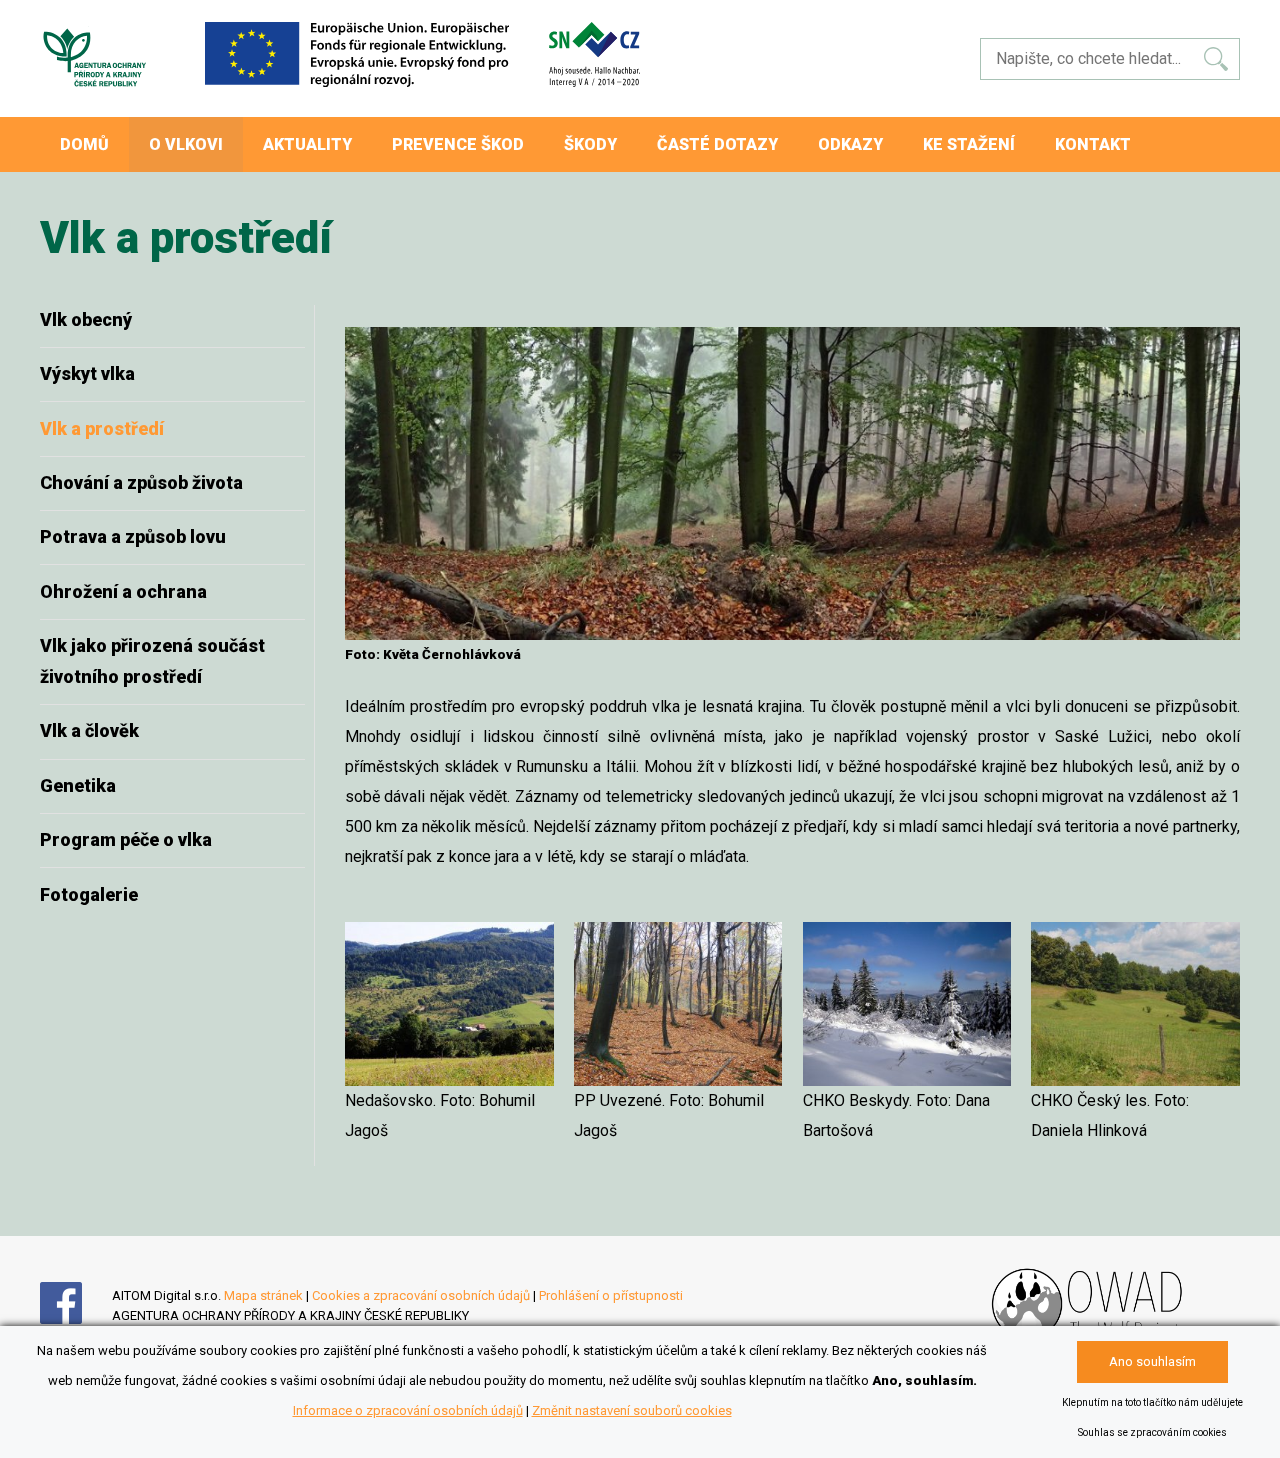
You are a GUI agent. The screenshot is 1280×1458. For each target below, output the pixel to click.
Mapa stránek (263, 1295)
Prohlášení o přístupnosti (611, 1295)
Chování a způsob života (141, 482)
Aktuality (307, 144)
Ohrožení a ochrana (123, 591)
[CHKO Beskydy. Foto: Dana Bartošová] (907, 1004)
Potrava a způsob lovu (133, 536)
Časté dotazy (717, 144)
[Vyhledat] (1216, 59)
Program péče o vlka (126, 839)
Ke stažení (969, 144)
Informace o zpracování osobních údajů (408, 1410)
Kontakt (1093, 144)
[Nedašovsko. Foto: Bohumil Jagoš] (449, 1004)
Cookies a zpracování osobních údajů (421, 1295)
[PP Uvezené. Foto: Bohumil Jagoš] (678, 1004)
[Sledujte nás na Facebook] (76, 1319)
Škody (590, 144)
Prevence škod (458, 144)
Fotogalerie (89, 894)
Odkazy (850, 144)
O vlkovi (186, 144)
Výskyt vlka (87, 373)
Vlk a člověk (89, 730)
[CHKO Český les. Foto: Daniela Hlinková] (1135, 1004)
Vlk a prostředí (102, 428)
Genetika (78, 785)
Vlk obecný (86, 319)
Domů (84, 144)
